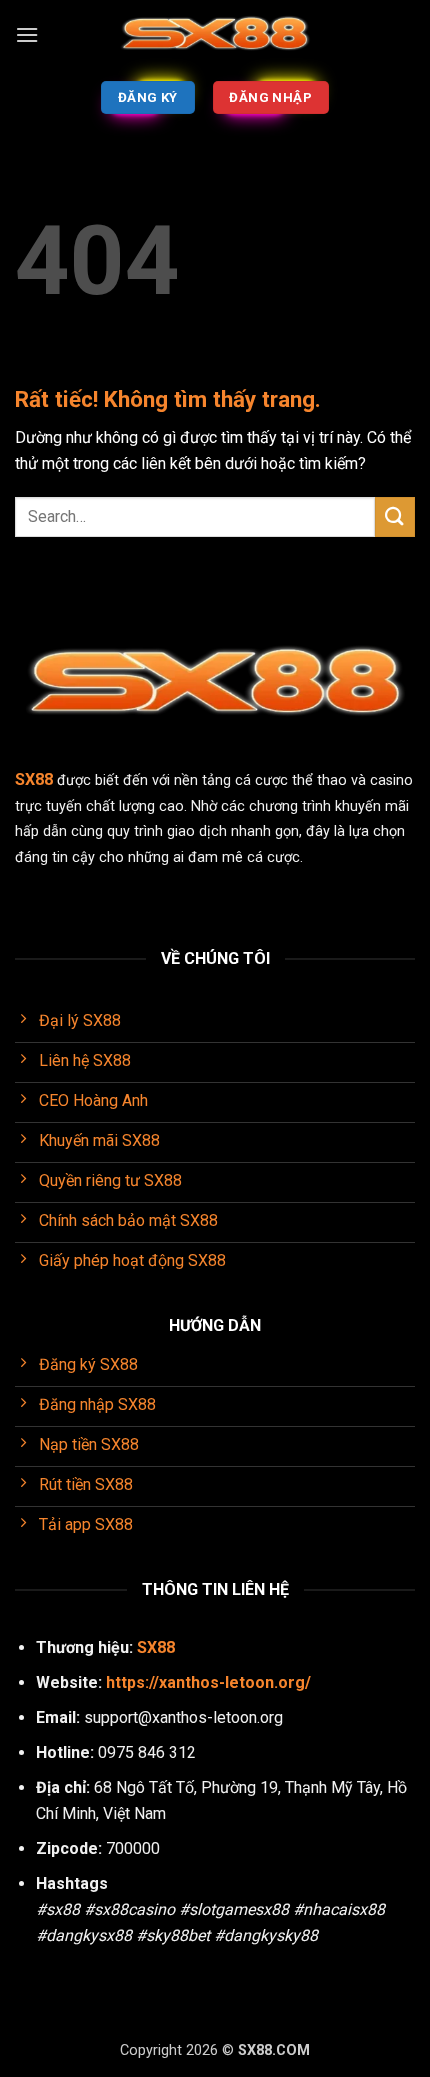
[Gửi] (395, 516)
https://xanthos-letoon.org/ (208, 1682)
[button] (27, 34)
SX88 (156, 1647)
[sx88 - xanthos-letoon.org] (215, 35)
